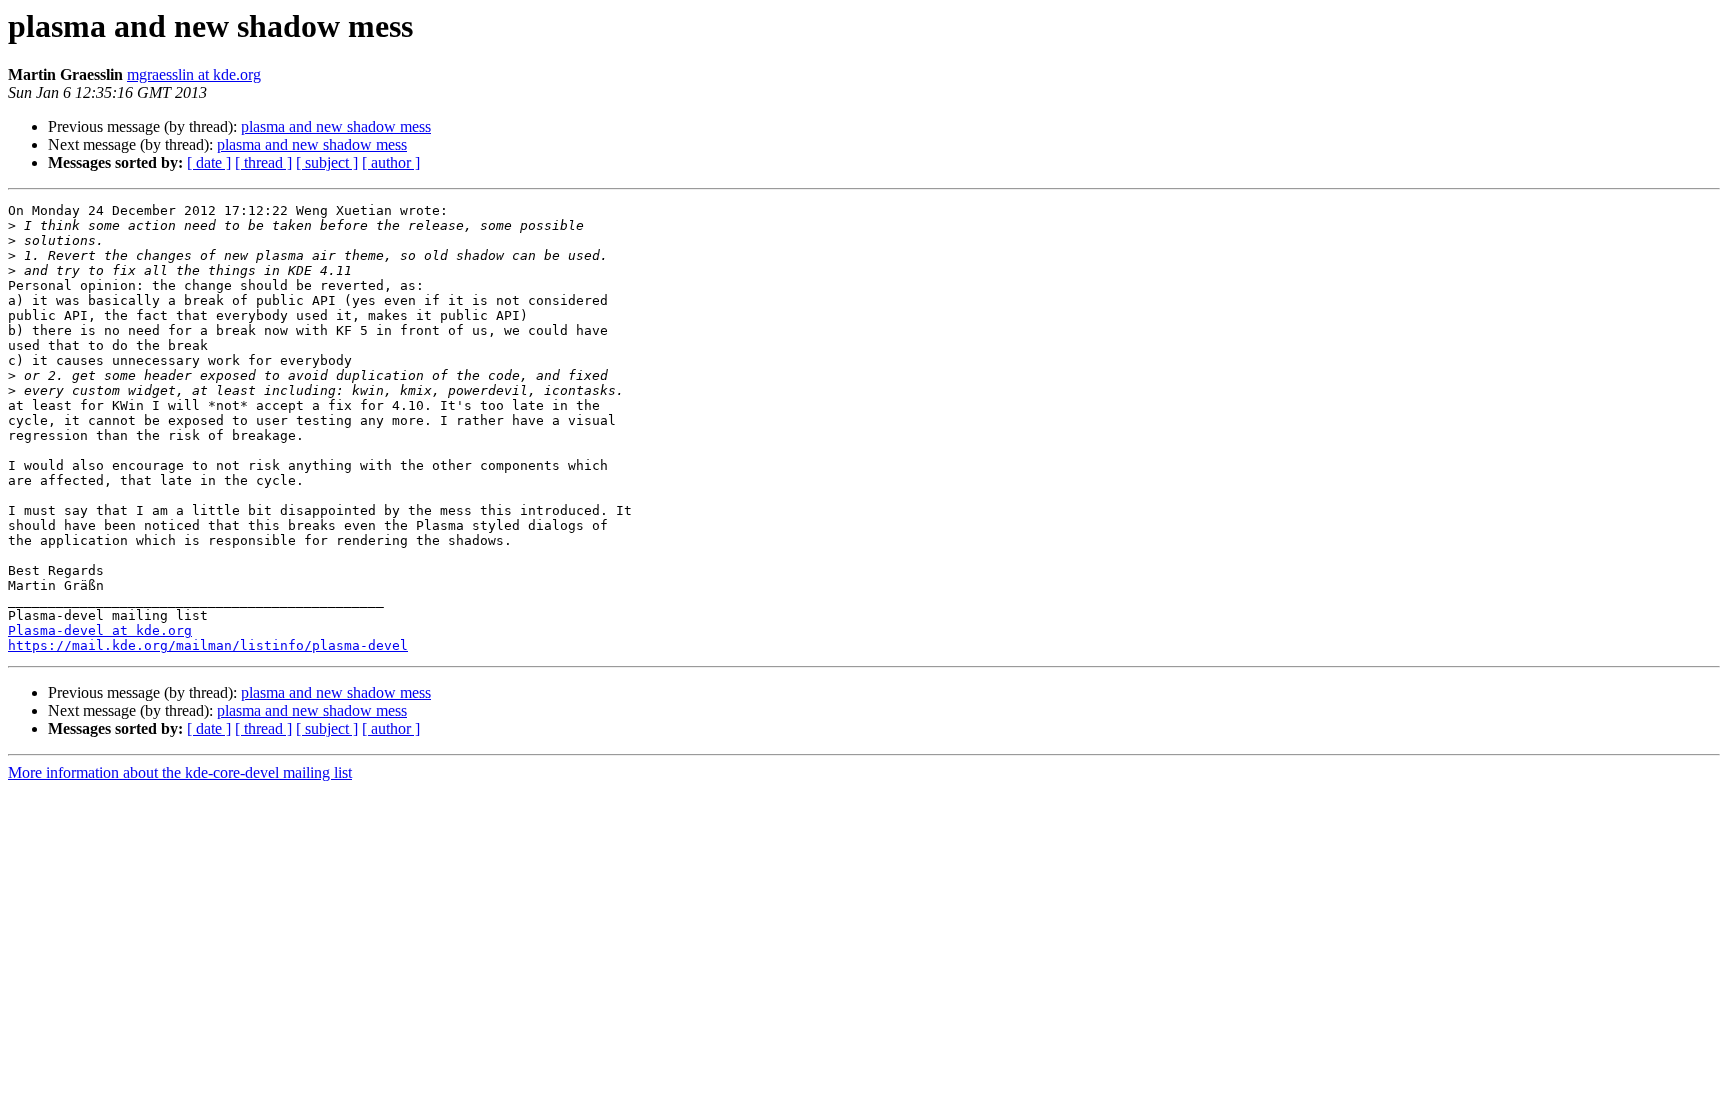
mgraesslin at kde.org (194, 74)
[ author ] (391, 162)
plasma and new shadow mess (336, 126)
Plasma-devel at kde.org (100, 630)
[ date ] (209, 162)
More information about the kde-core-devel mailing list (180, 772)
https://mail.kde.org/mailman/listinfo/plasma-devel (208, 645)
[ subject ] (327, 162)
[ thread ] (263, 162)
